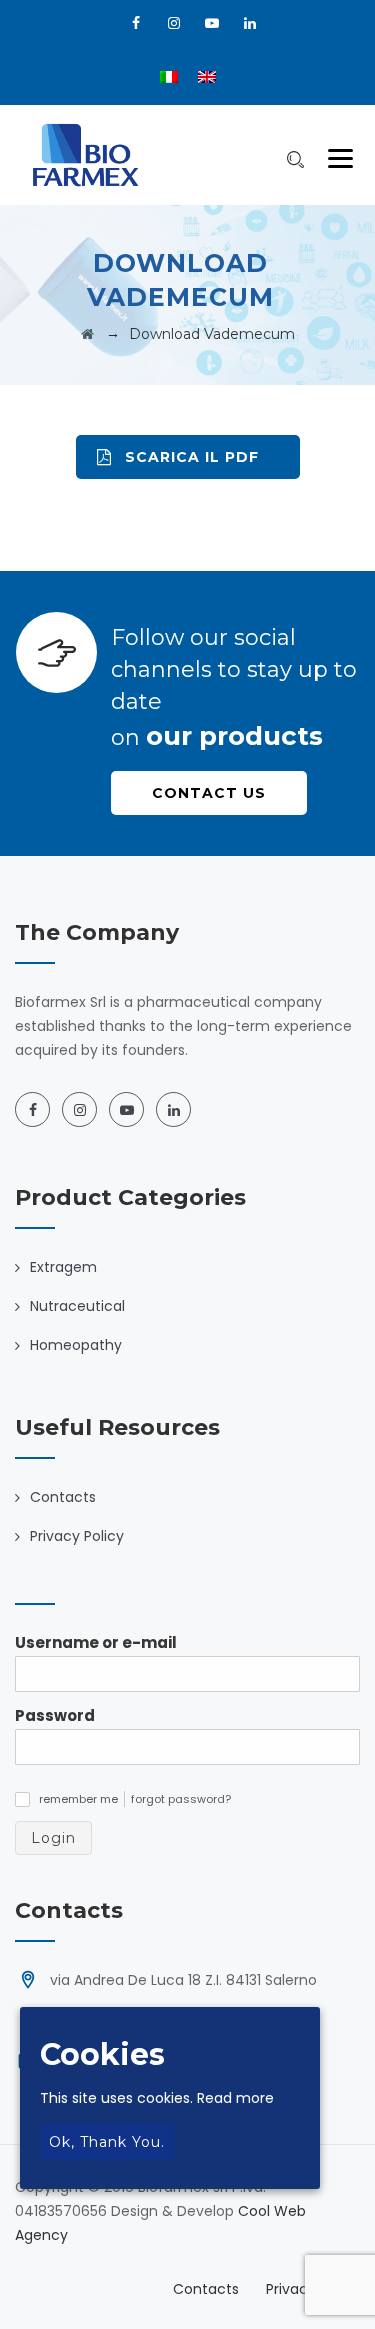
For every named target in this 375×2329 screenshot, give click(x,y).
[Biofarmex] (85, 155)
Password (55, 1715)
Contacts (63, 1497)
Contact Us (209, 793)
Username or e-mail (96, 1642)
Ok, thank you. (107, 2142)
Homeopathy (76, 1345)
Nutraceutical (77, 1306)
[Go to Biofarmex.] (87, 334)
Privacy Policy (77, 1536)
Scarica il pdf (192, 457)
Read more (235, 2098)
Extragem (63, 1267)
